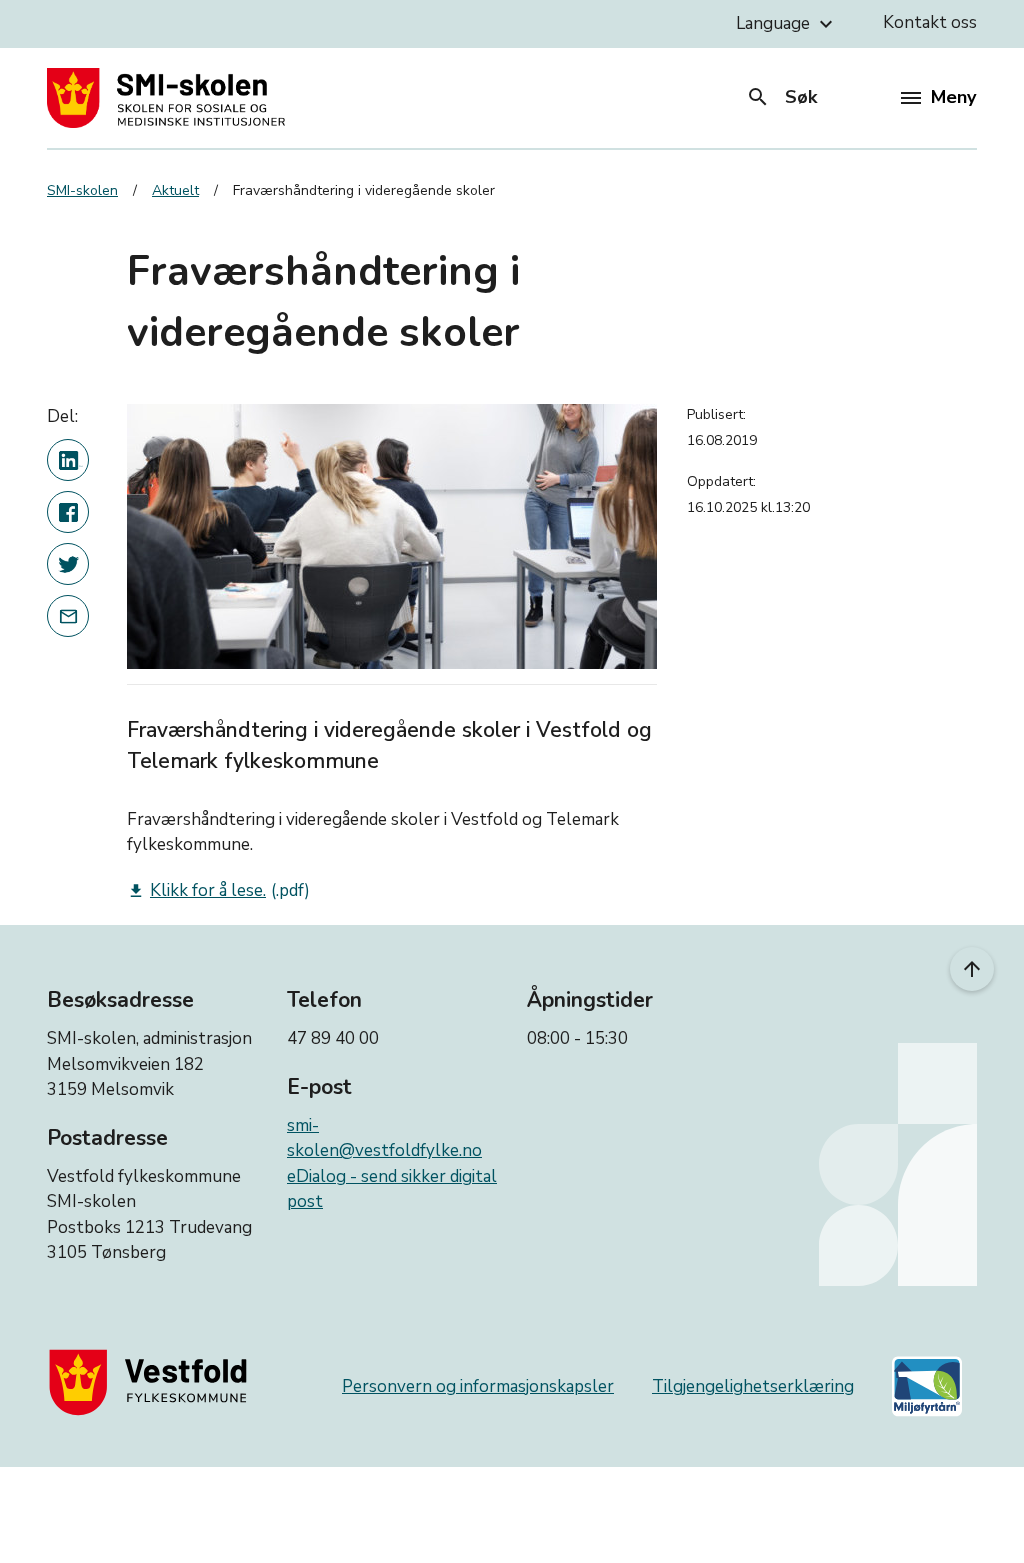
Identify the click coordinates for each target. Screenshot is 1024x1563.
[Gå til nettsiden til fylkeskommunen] (152, 1382)
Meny (953, 97)
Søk (781, 97)
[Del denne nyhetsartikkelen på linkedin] (68, 460)
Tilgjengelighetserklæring (753, 1386)
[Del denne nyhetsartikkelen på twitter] (68, 564)
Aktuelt (175, 190)
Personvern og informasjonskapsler (478, 1386)
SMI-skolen (82, 190)
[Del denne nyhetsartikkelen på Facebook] (68, 512)
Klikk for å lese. (196, 890)
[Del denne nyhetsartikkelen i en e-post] (68, 616)
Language (787, 24)
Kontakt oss (930, 22)
